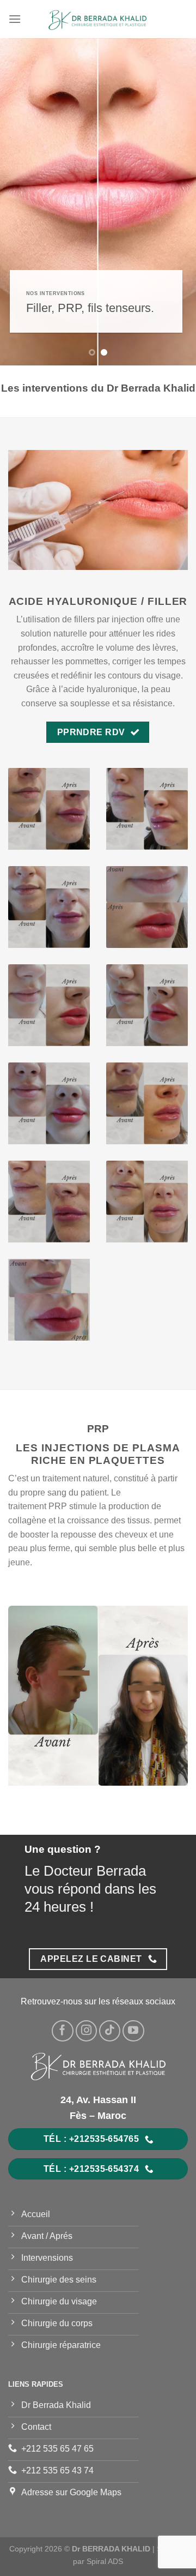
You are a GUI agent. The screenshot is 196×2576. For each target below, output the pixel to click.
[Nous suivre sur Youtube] (133, 2031)
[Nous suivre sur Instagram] (87, 2031)
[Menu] (15, 19)
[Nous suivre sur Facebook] (63, 2031)
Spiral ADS (105, 2561)
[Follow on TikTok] (110, 2031)
